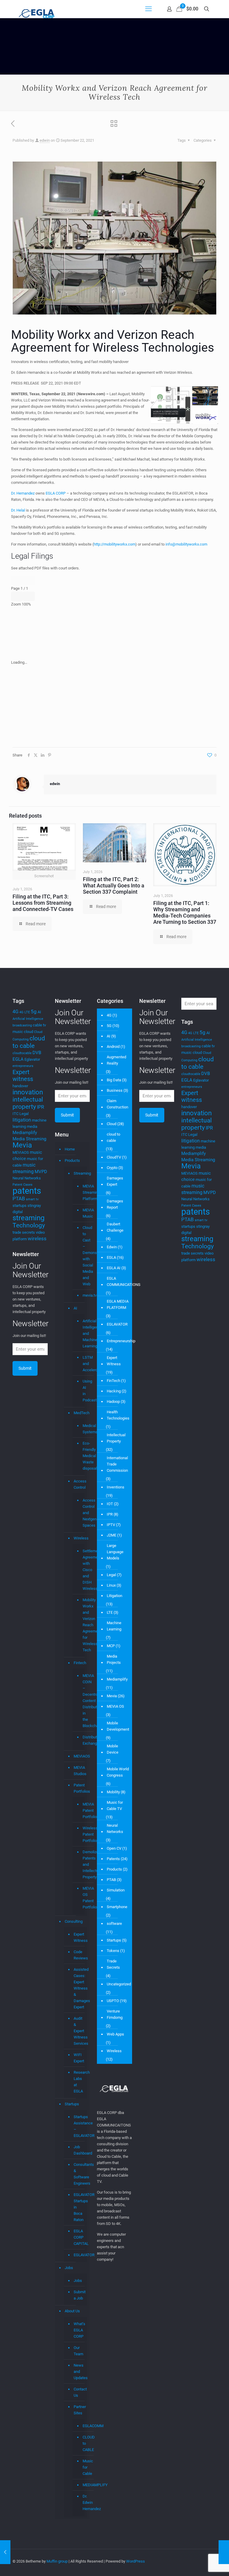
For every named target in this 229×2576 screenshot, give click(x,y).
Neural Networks (27, 1178)
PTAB (19, 1199)
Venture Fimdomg (115, 2014)
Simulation (116, 1890)
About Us (72, 2311)
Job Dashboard (79, 2150)
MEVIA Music (82, 1213)
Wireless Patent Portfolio (82, 1834)
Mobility (113, 1792)
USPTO (113, 2001)
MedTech (79, 1413)
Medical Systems (82, 1429)
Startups (72, 2104)
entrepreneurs (23, 1066)
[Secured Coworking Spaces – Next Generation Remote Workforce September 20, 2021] (5, 2552)
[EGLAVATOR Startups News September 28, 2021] (224, 2552)
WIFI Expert (79, 2058)
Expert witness (23, 1075)
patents (27, 1191)
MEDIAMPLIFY (82, 2485)
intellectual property (28, 1103)
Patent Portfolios (79, 1788)
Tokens (113, 1951)
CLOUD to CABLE (82, 2444)
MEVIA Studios (79, 1771)
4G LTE (25, 1012)
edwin (45, 140)
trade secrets (24, 1232)
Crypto (112, 1168)
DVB (37, 1053)
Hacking (114, 1391)
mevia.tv (82, 1295)
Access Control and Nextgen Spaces (82, 1513)
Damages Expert (115, 1181)
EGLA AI (114, 1268)
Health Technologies (118, 1415)
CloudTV (114, 1157)
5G (109, 1026)
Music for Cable (82, 2467)
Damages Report (115, 1204)
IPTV (111, 1525)
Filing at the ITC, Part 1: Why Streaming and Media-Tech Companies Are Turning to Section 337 (185, 912)
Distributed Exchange (82, 1740)
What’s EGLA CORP (79, 2330)
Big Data (114, 1080)
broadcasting (22, 1025)
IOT (110, 1504)
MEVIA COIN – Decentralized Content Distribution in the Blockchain (82, 1701)
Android (113, 1047)
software (114, 1923)
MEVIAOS (21, 1152)
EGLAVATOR (79, 2255)
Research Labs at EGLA (79, 2082)
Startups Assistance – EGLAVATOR (79, 2126)
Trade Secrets (113, 1964)
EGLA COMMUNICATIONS (124, 1281)
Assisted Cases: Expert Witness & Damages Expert (79, 1988)
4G (16, 1012)
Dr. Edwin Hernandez (82, 2503)
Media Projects (114, 1659)
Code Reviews (79, 1955)
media (32, 1126)
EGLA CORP (56, 493)
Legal (24, 1114)
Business (115, 1090)
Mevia (22, 1145)
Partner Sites (79, 2410)
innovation (28, 1092)
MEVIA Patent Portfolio (82, 1811)
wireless (37, 1238)
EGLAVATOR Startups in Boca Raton (79, 2207)
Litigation (114, 1596)
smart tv (32, 1199)
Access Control (79, 1484)
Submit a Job (79, 2295)
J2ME (112, 1535)
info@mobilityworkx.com (186, 544)
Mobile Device (113, 1749)
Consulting (74, 1921)
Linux (111, 1585)
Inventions (116, 1487)
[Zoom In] (29, 596)
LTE (110, 1612)
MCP (111, 1646)
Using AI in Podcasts (82, 1391)
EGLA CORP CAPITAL (79, 2237)
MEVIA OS (115, 1706)
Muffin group (57, 2561)
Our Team (78, 2351)
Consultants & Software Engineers (79, 2174)
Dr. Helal (18, 510)
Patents (113, 1859)
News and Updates (79, 2372)
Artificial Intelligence (28, 1019)
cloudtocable (22, 1053)
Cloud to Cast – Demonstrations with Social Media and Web (82, 1256)
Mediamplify (25, 1133)
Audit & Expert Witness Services (79, 2031)
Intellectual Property (116, 1438)
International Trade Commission (117, 1464)
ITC (16, 1114)
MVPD (41, 1172)
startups (20, 1206)
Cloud (112, 1124)
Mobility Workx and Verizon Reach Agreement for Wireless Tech (82, 1625)
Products (72, 1160)
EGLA (18, 1059)
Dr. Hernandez (23, 493)
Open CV (114, 1848)
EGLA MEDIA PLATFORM (118, 1304)
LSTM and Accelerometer (82, 1364)
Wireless (79, 1538)
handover (20, 1086)
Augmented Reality (116, 1060)
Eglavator (32, 1059)
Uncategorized (119, 1984)
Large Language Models (115, 1552)
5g (34, 1011)
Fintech (79, 1663)
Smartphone (117, 1907)
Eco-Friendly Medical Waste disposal (82, 1456)
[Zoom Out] (17, 596)
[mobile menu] (148, 9)
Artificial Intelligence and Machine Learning (82, 1334)
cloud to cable (29, 1042)
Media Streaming (29, 1139)
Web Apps (115, 2034)
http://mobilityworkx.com (114, 544)
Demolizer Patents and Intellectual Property (82, 1865)
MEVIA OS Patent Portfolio (82, 1898)
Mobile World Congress (118, 1772)
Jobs (69, 2268)
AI (39, 1012)
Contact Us (79, 2392)
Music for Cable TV (115, 1806)
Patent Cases (23, 1185)
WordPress (136, 2561)
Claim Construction (117, 1104)
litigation (22, 1120)
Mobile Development (118, 1726)
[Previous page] (17, 580)
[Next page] (29, 580)
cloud (28, 1032)
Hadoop (113, 1401)
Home (70, 1149)
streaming (28, 1218)
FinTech (113, 1381)
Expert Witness (79, 1937)
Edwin (112, 1247)
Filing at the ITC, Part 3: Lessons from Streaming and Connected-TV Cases (43, 903)
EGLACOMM (82, 2426)
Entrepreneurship (121, 1341)
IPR (41, 1107)
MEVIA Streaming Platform (82, 1193)
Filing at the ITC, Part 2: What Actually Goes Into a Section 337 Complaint (114, 885)
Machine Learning (114, 1626)
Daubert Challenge (115, 1227)
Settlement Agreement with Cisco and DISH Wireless (82, 1570)
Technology (29, 1225)
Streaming (79, 1173)
